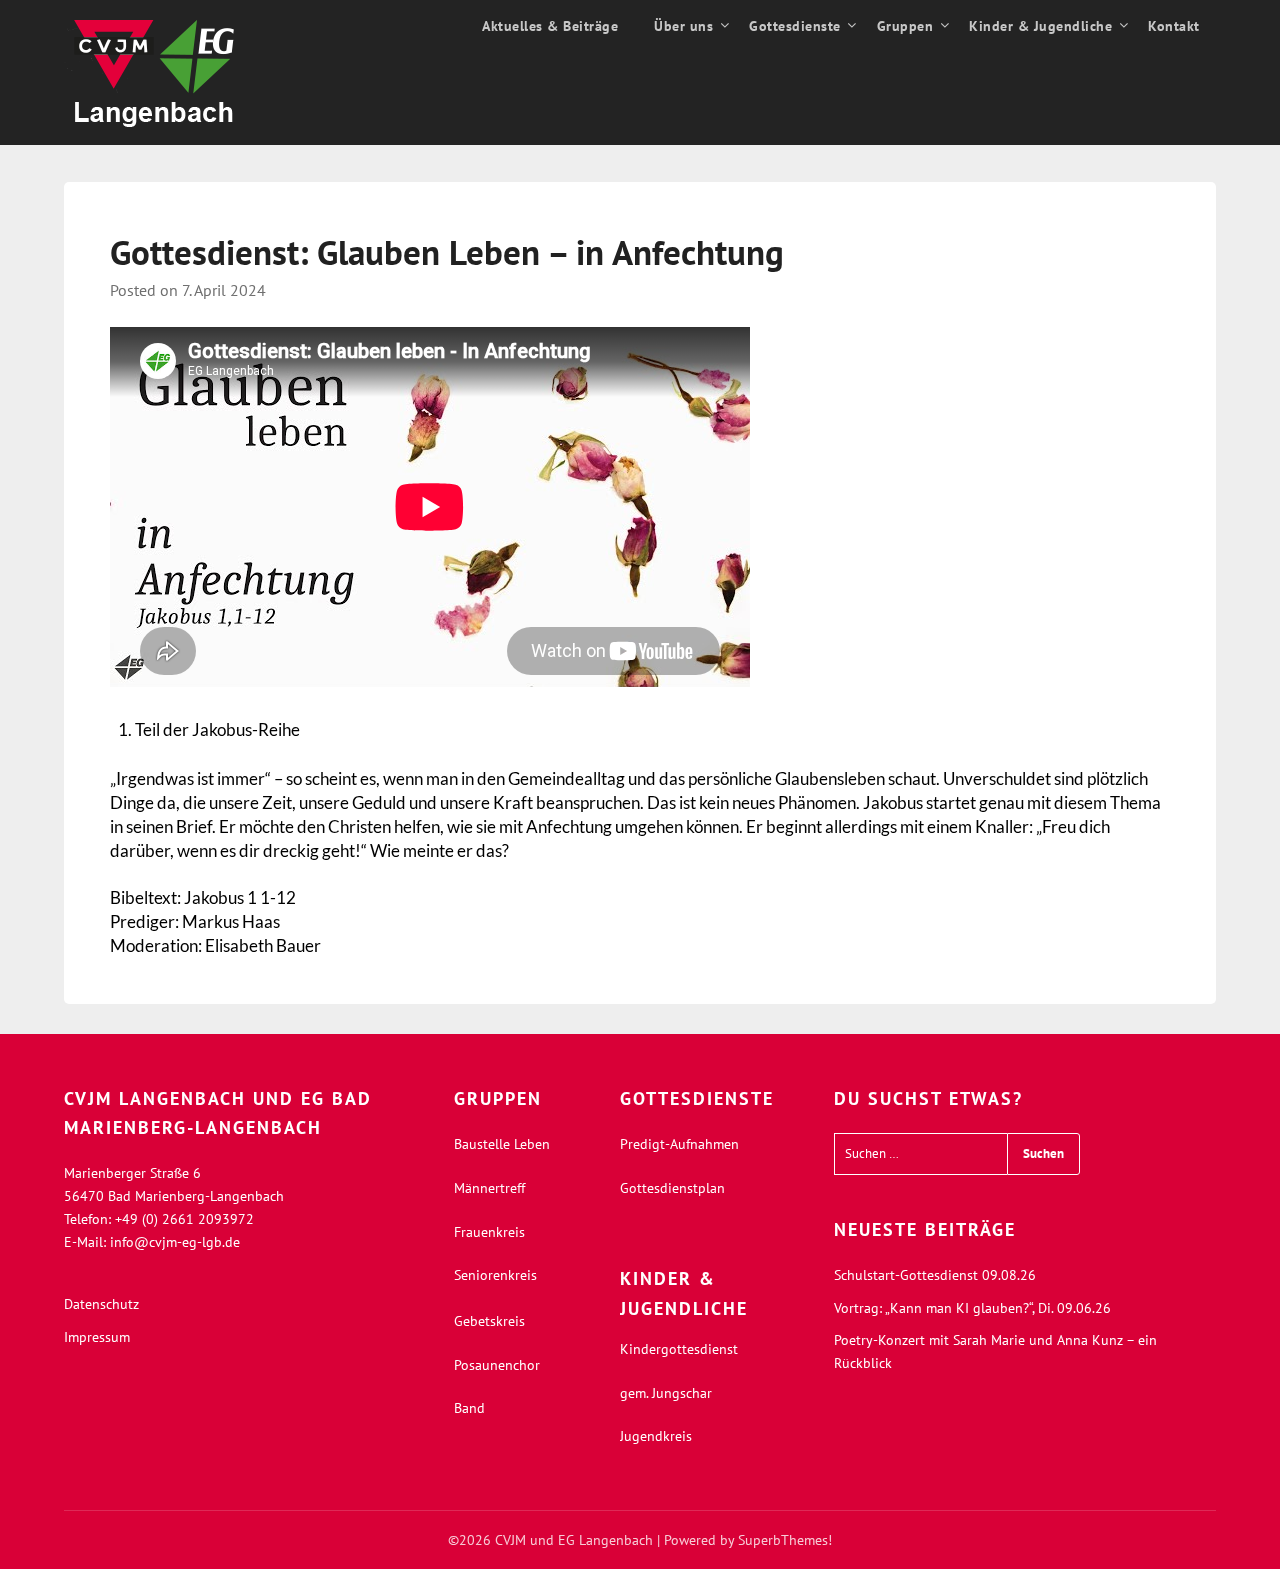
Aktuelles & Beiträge (550, 26)
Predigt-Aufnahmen (679, 1144)
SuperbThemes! (785, 1540)
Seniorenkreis (495, 1275)
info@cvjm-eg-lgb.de (175, 1242)
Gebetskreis (489, 1321)
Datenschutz (101, 1304)
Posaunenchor (497, 1365)
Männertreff (489, 1188)
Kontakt (1174, 26)
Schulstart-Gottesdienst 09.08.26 (935, 1275)
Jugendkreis (656, 1436)
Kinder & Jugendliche (1040, 26)
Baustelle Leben (502, 1144)
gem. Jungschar (666, 1393)
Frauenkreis (489, 1232)
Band (469, 1408)
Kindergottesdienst (679, 1349)
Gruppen (905, 26)
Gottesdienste (795, 26)
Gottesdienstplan (672, 1188)
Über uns (683, 26)
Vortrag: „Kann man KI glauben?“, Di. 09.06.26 (972, 1308)
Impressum (97, 1337)
